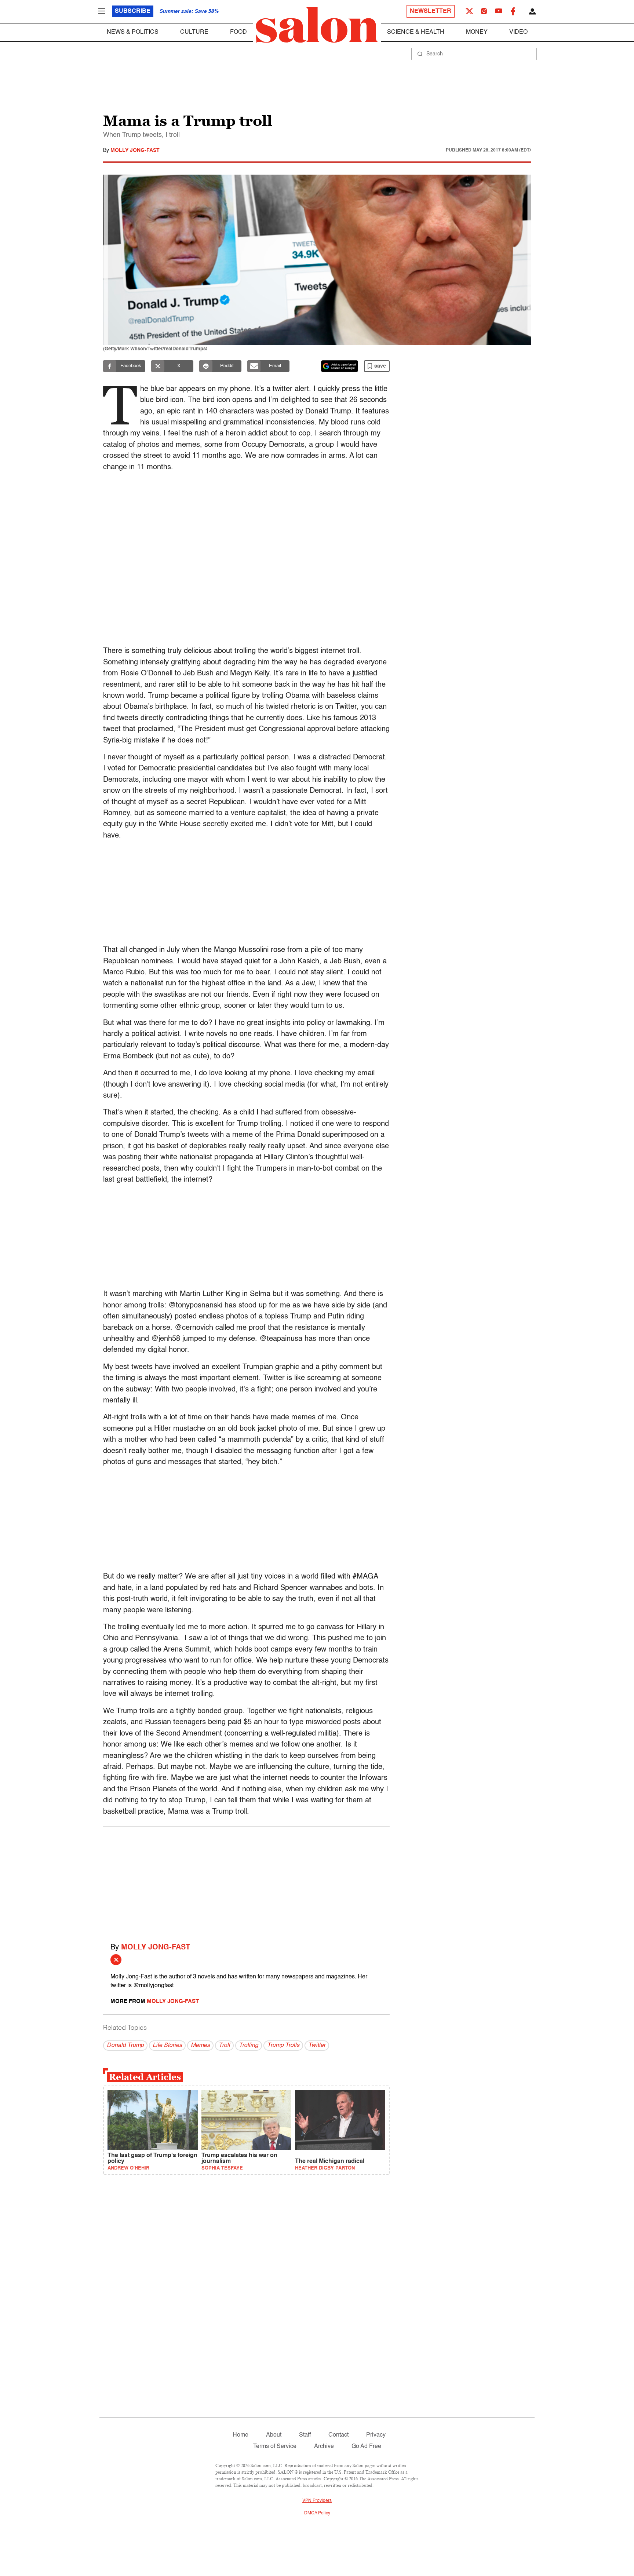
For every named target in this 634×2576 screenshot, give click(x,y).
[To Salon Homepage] (317, 25)
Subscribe (133, 11)
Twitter (317, 2046)
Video (518, 32)
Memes (200, 2046)
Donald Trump (125, 2046)
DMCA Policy (317, 2513)
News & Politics (133, 32)
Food (238, 32)
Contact (338, 2435)
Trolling (249, 2046)
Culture (194, 32)
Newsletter (431, 11)
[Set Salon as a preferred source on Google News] (340, 366)
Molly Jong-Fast (135, 150)
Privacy (376, 2435)
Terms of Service (275, 2447)
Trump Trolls (283, 2046)
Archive (324, 2447)
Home (241, 2435)
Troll (224, 2046)
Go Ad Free (366, 2447)
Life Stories (167, 2046)
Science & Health (416, 32)
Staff (305, 2435)
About (274, 2435)
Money (477, 32)
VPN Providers (317, 2501)
